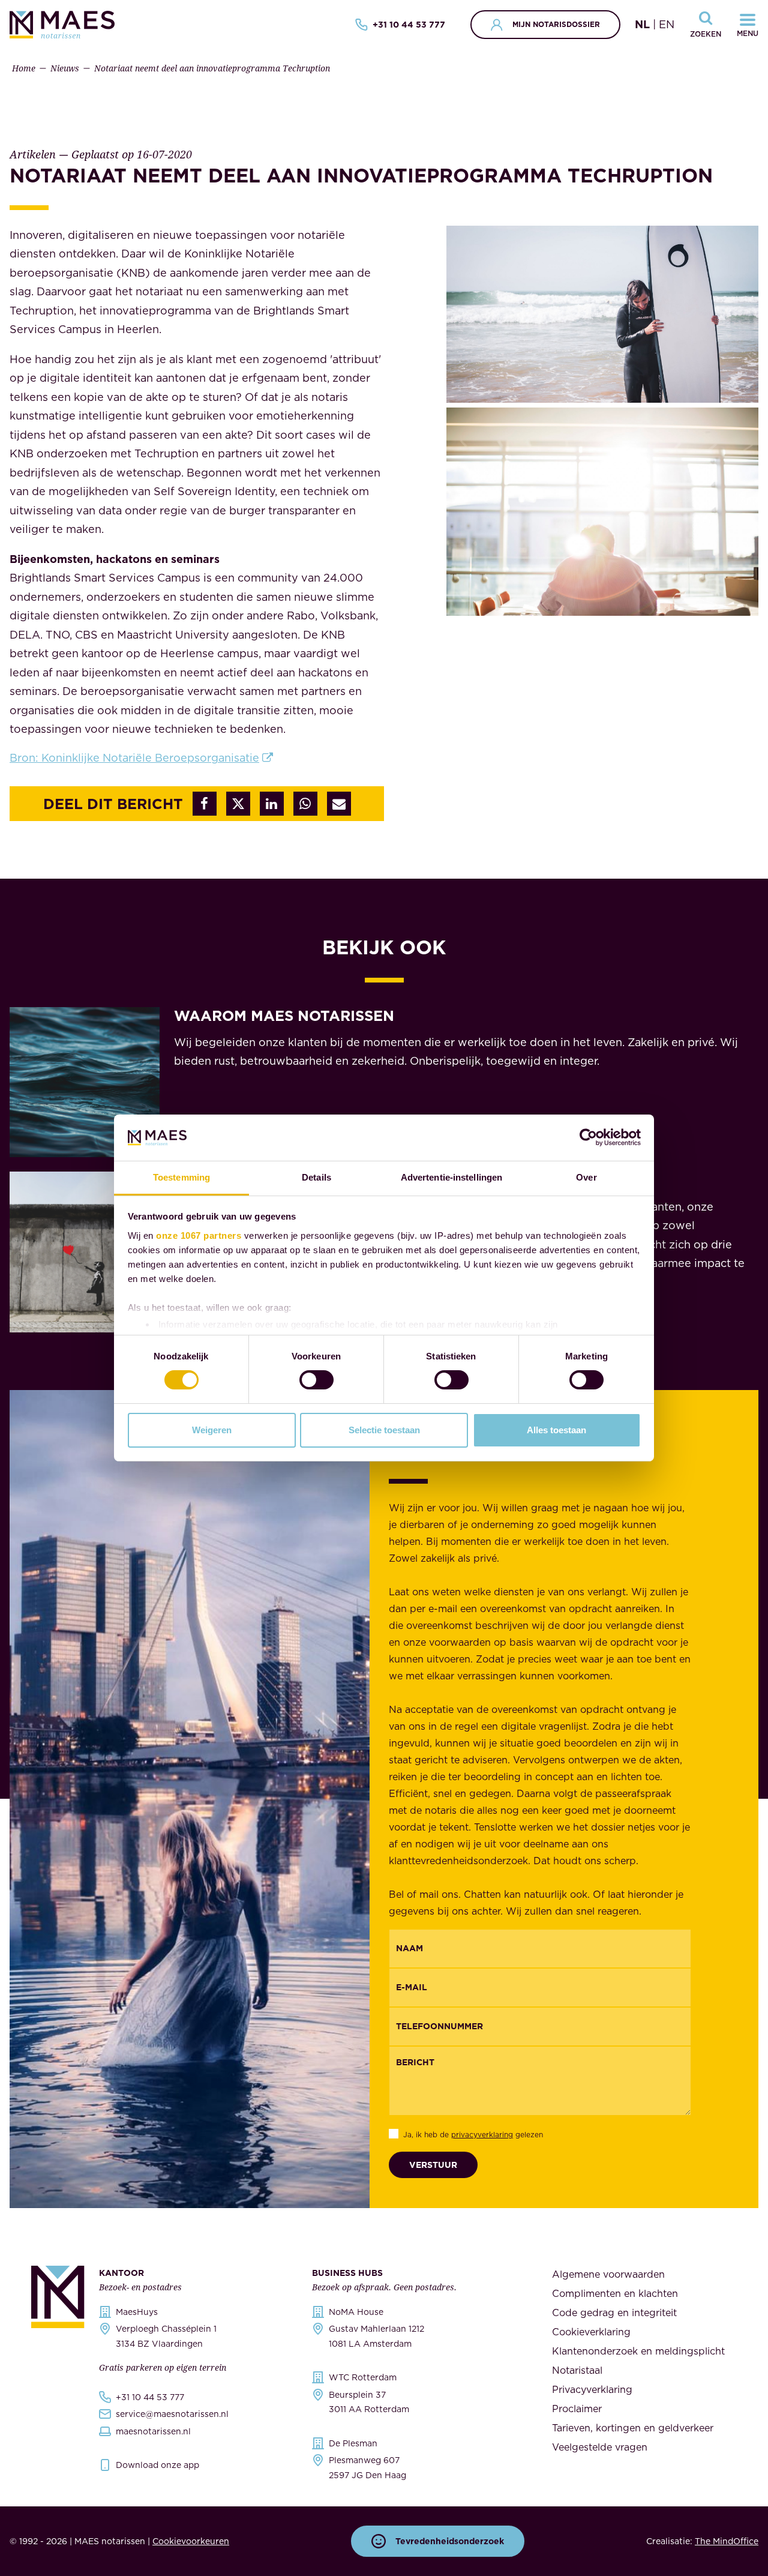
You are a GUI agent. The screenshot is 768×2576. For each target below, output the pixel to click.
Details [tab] (316, 1177)
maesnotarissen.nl (153, 2431)
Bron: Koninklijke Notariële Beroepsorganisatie (134, 758)
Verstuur (433, 2165)
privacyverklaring (482, 2135)
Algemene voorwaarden (608, 2274)
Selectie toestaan (384, 1430)
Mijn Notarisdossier (556, 24)
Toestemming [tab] (181, 1177)
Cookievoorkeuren (191, 2541)
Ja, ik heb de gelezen (473, 2135)
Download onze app (157, 2465)
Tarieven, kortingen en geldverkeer (633, 2428)
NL (642, 24)
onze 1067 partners (199, 1235)
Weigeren (212, 1430)
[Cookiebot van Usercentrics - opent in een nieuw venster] (588, 1137)
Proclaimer (577, 2409)
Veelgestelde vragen (600, 2447)
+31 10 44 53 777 (409, 25)
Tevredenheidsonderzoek (450, 2541)
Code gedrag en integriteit (614, 2313)
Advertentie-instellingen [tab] (451, 1177)
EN (667, 24)
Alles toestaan (556, 1430)
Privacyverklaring (592, 2389)
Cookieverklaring (591, 2332)
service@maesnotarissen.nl (172, 2414)
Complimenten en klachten (615, 2293)
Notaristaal (577, 2370)
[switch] (316, 1380)
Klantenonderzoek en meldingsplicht (638, 2351)
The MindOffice (727, 2541)
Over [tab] (586, 1177)
